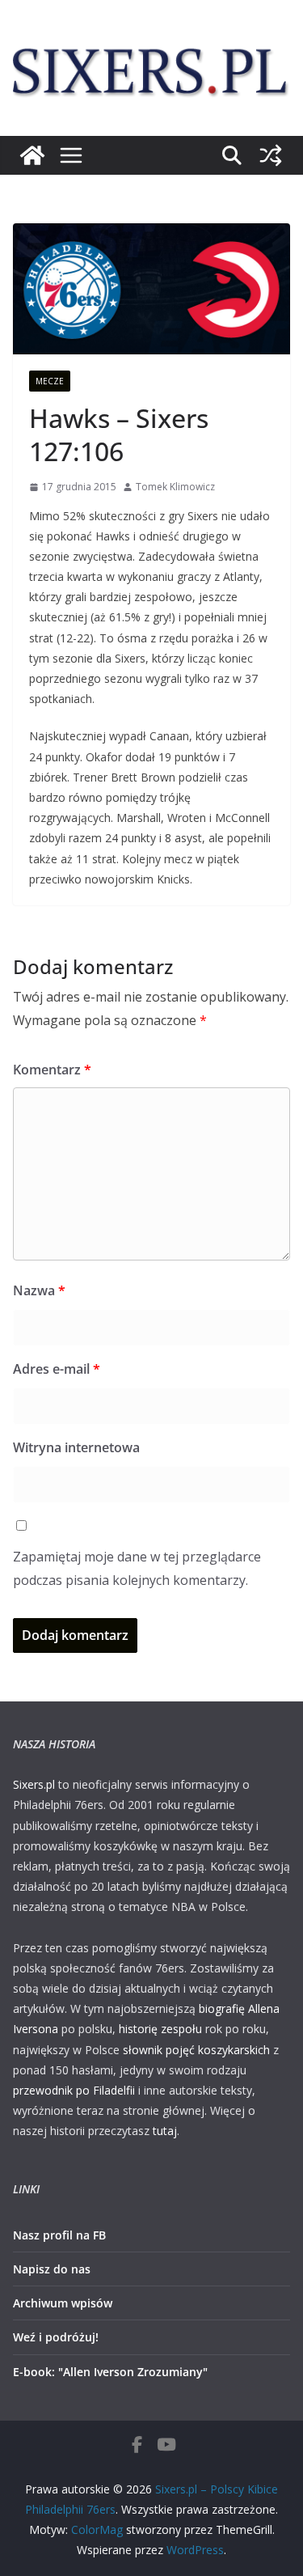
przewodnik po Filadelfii (74, 2090)
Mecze (50, 381)
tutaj (165, 2131)
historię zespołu (160, 2029)
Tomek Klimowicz (175, 487)
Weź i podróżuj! (56, 2337)
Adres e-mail (57, 1369)
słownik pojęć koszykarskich (196, 2050)
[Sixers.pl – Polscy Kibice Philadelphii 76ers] (32, 155)
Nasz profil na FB (59, 2235)
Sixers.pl (34, 1784)
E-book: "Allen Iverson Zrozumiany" (110, 2372)
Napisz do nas (52, 2269)
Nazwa (39, 1290)
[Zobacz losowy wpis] (271, 155)
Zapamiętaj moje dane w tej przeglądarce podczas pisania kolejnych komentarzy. (137, 1568)
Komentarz (52, 1070)
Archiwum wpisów (63, 2303)
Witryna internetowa (76, 1447)
